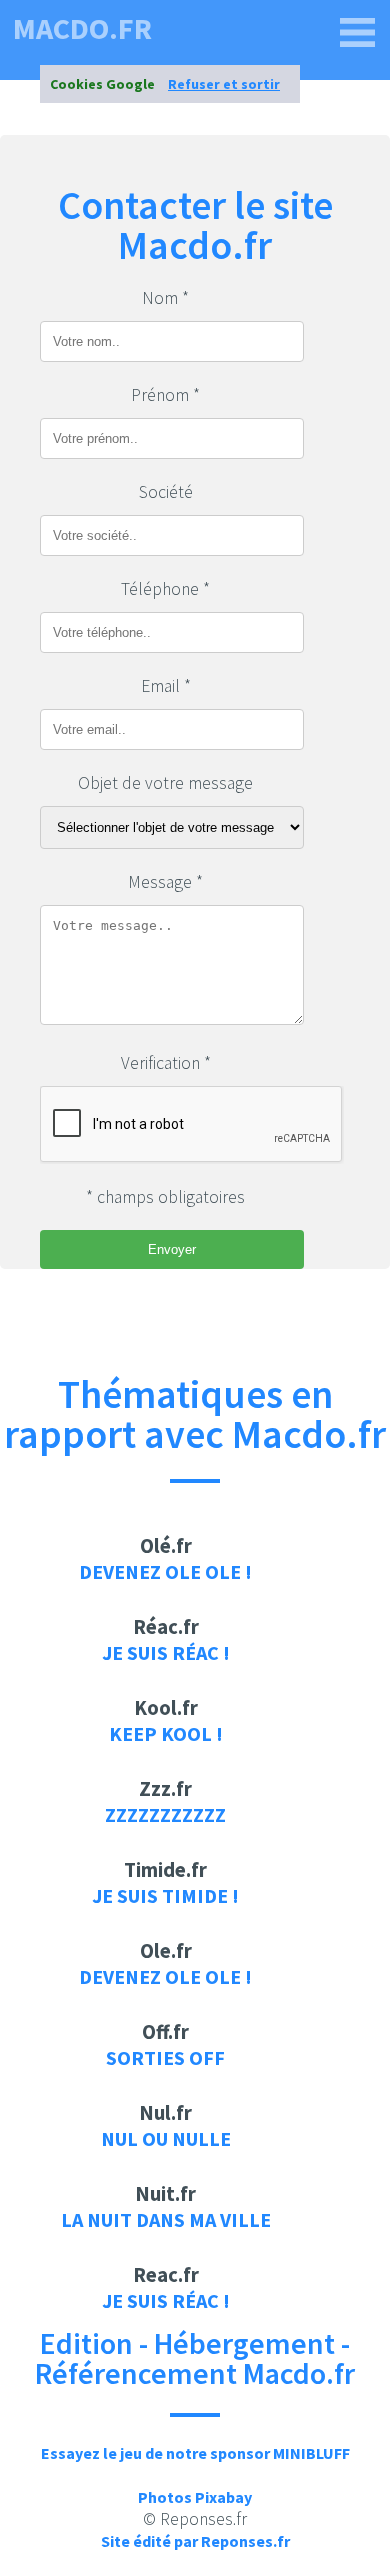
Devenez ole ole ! (165, 1571)
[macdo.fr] (358, 33)
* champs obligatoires (165, 1197)
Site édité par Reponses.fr (195, 2541)
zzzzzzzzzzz (165, 1814)
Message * (165, 882)
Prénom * (165, 395)
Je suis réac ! (166, 1652)
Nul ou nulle (166, 2138)
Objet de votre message (165, 783)
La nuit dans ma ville (166, 2219)
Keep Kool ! (166, 1733)
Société (166, 492)
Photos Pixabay (195, 2497)
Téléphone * (165, 589)
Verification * (166, 1063)
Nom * (165, 298)
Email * (166, 686)
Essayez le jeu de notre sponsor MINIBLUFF (195, 2453)
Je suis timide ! (165, 1895)
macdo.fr (82, 28)
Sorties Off (165, 2057)
